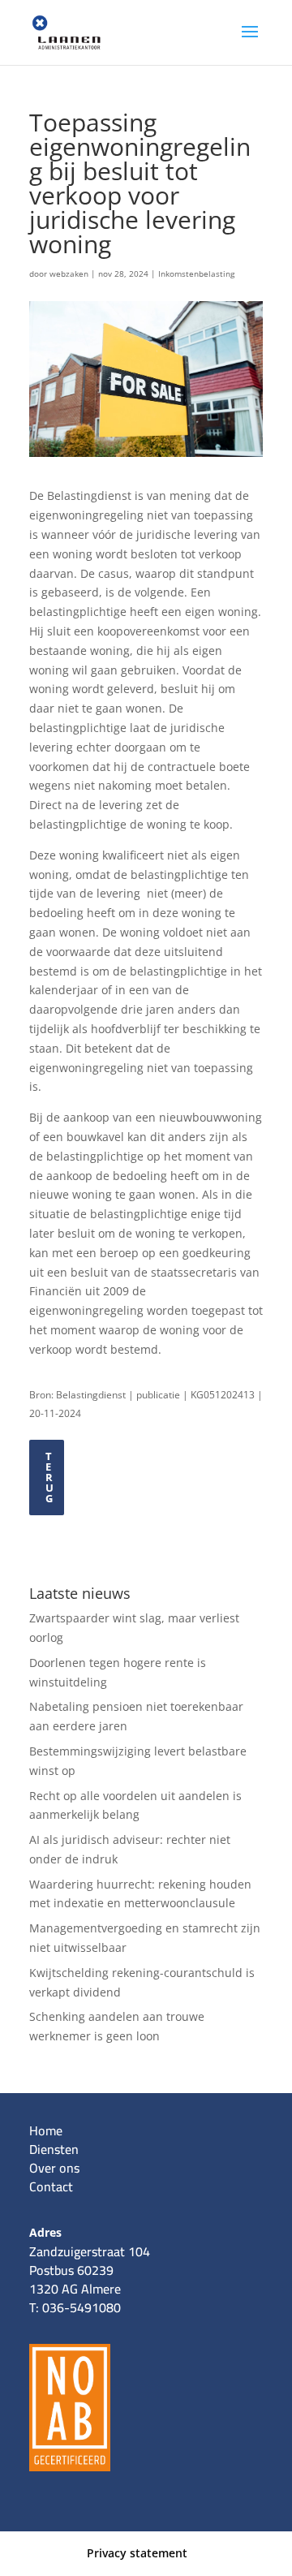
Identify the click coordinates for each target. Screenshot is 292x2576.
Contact (51, 2186)
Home (46, 2130)
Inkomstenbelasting (196, 274)
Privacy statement (137, 2553)
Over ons (54, 2168)
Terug (50, 1477)
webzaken (69, 274)
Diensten (54, 2149)
